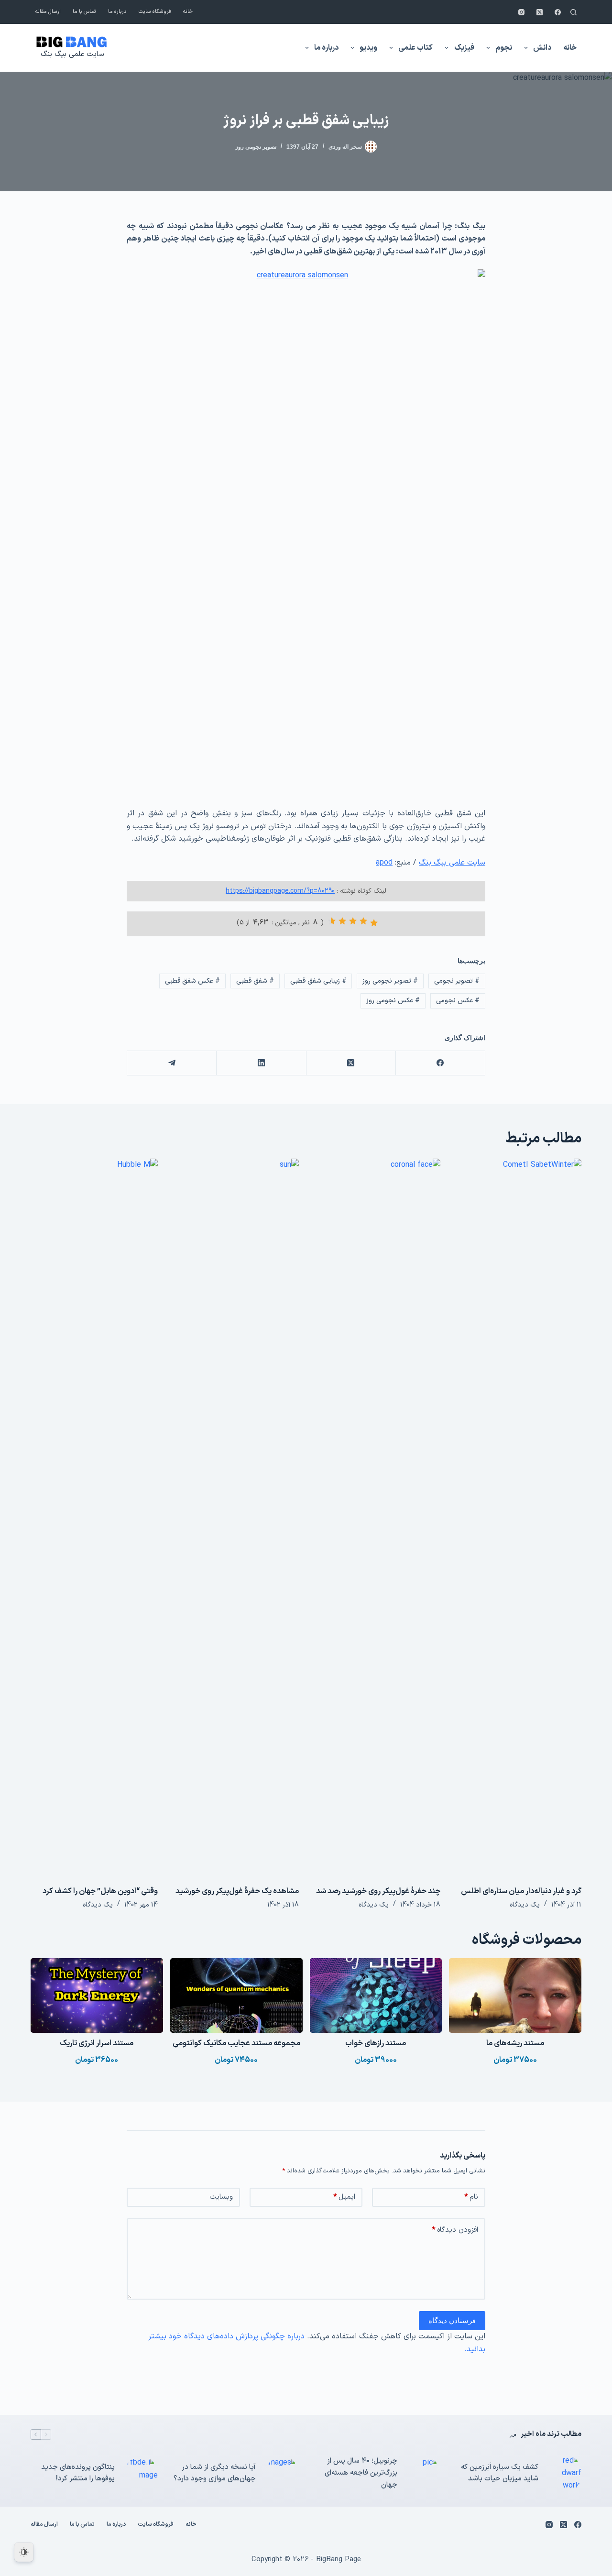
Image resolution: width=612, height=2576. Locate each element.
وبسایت (221, 2197)
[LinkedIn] (261, 1063)
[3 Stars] (353, 921)
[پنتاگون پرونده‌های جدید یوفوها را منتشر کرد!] (141, 2473)
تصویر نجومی (457, 981)
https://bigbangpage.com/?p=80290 (280, 891)
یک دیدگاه (525, 1905)
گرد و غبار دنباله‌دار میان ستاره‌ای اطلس (521, 1891)
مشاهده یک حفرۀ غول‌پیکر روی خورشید (237, 1891)
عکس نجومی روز (393, 1001)
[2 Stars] (363, 921)
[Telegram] (171, 1063)
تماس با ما (84, 12)
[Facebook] (558, 12)
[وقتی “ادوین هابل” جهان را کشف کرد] (94, 1517)
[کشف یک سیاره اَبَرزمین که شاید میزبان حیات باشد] (565, 2473)
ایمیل (344, 2197)
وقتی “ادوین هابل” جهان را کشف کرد (100, 1891)
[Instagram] (521, 12)
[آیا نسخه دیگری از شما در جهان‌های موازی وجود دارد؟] (282, 2473)
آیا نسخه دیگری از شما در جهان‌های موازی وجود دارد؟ (215, 2473)
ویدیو (368, 48)
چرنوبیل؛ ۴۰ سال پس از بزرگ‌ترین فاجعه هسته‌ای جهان (361, 2473)
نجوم (504, 48)
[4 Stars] (342, 921)
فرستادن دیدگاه (452, 2320)
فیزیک (464, 48)
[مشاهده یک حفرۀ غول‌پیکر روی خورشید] (236, 1517)
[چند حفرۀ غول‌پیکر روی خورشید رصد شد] (377, 1517)
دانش (542, 48)
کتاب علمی (415, 48)
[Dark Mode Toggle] (24, 2552)
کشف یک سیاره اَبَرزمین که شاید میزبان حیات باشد (500, 2473)
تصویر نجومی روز (256, 147)
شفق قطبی (255, 981)
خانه (188, 12)
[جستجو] (574, 12)
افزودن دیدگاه (455, 2230)
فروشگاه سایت (155, 12)
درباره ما (117, 12)
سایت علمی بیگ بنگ (72, 54)
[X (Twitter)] (540, 12)
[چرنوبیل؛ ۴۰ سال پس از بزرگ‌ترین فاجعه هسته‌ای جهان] (424, 2473)
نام (471, 2197)
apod (384, 863)
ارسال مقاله (48, 12)
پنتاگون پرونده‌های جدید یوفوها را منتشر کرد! (78, 2473)
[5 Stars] (332, 921)
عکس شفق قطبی (192, 981)
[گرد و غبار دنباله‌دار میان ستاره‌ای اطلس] (518, 1517)
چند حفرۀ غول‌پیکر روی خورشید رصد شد (378, 1891)
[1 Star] (374, 923)
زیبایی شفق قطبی (318, 981)
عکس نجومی (458, 1001)
